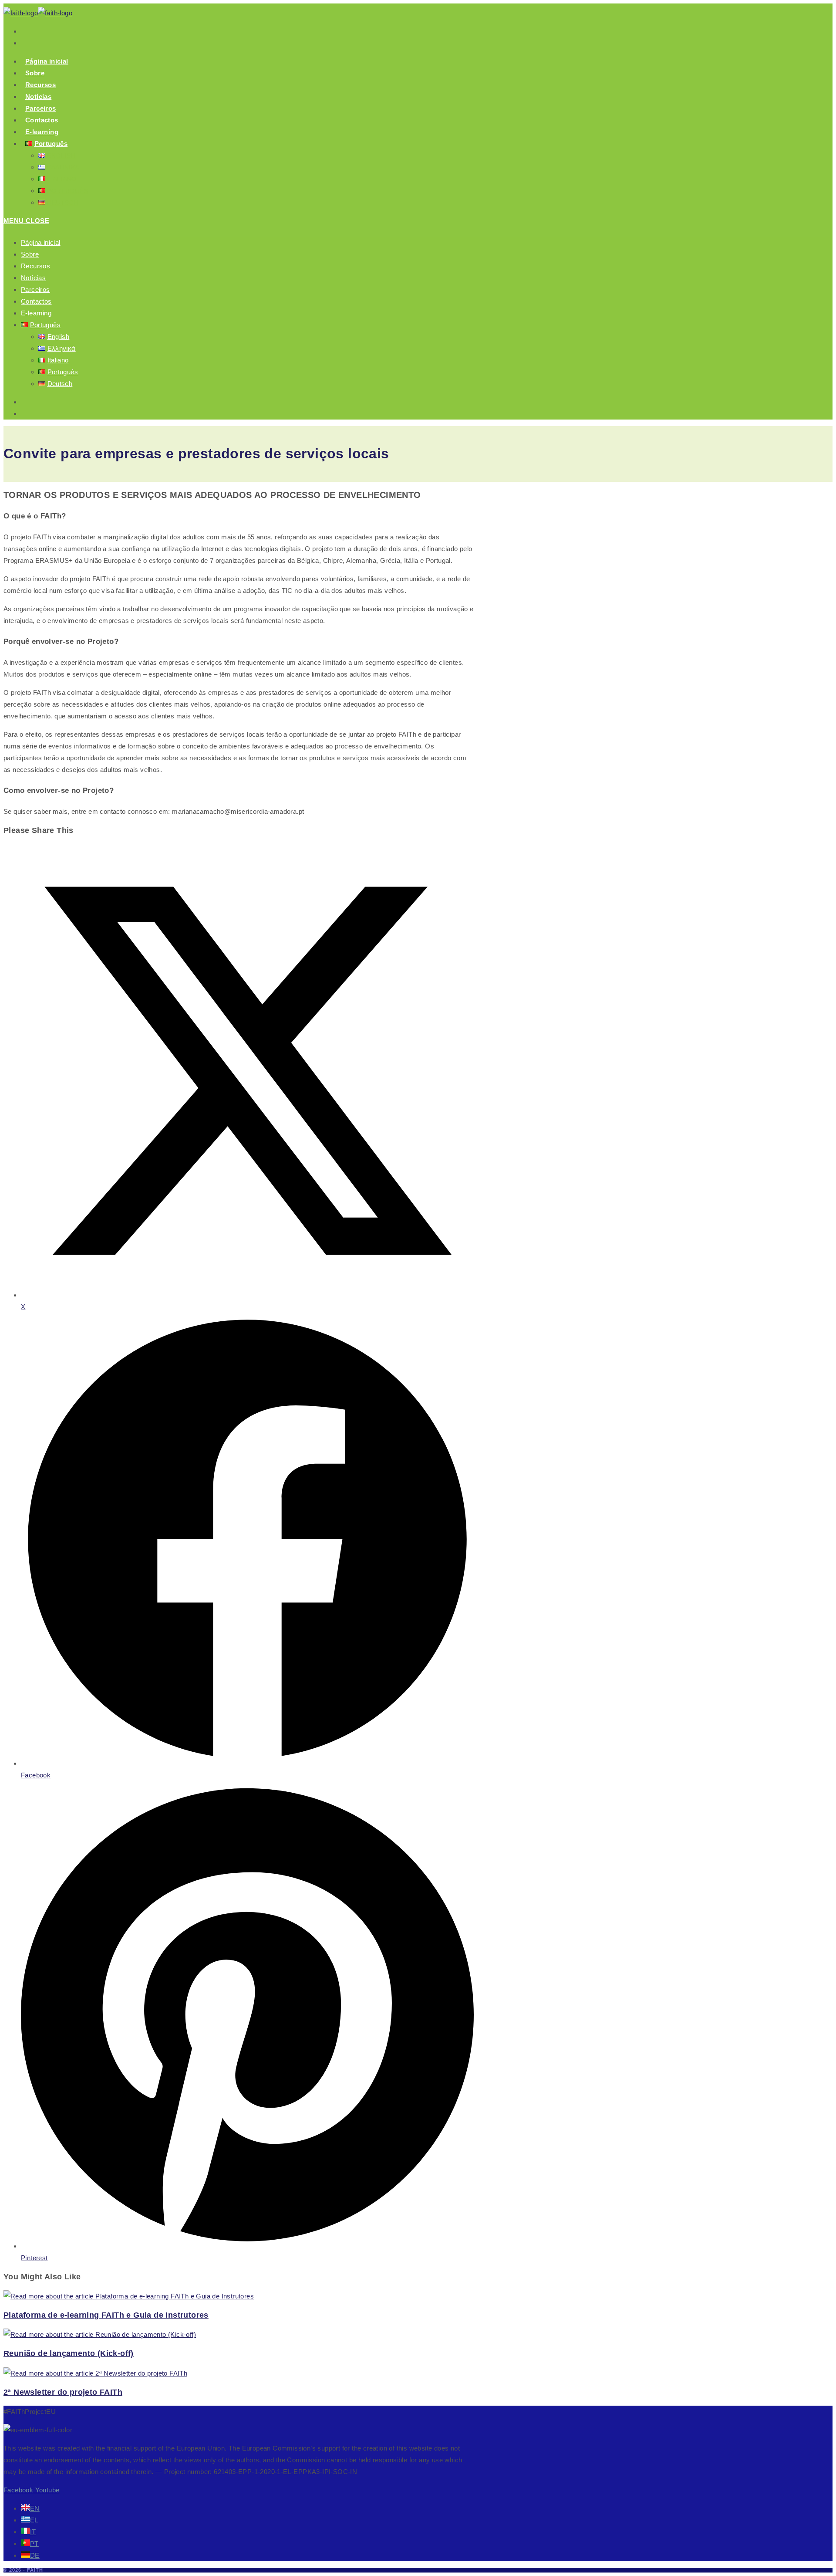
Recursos (35, 266)
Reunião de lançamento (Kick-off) (69, 2353)
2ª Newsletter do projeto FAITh (63, 2392)
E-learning (36, 313)
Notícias (33, 278)
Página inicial (41, 242)
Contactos (36, 301)
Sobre (30, 254)
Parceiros (35, 289)
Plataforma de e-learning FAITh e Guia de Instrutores (106, 2315)
